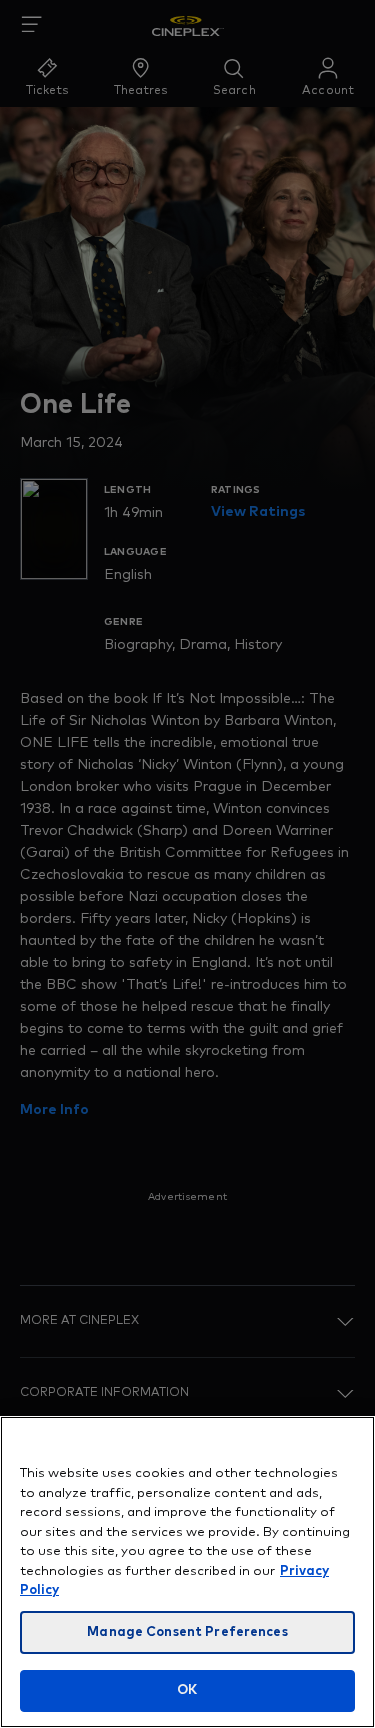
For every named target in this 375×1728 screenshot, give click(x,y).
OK (187, 1690)
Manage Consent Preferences (187, 1632)
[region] (187, 1572)
